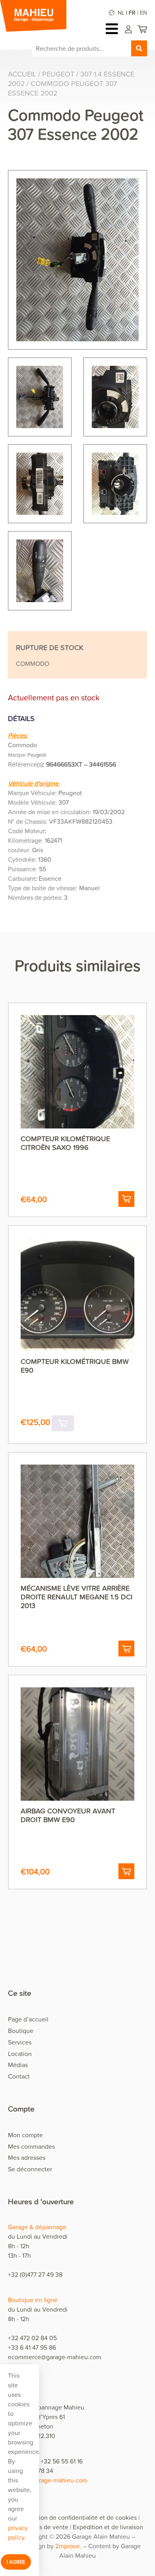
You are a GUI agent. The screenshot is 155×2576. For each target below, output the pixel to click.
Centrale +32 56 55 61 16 (49, 2461)
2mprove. (68, 2546)
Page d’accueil (28, 2019)
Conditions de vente (40, 2527)
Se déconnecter (30, 2169)
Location (20, 2054)
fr (132, 12)
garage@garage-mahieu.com (48, 2480)
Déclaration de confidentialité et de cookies (76, 2517)
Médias (18, 2065)
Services (20, 2042)
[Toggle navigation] (114, 29)
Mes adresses (27, 2157)
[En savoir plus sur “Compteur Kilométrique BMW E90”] (63, 1423)
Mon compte (25, 2135)
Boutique (21, 2031)
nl (121, 12)
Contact (19, 2076)
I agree (16, 2562)
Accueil (22, 74)
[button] (126, 1199)
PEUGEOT (58, 74)
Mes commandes (31, 2146)
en (143, 12)
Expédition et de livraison (108, 2527)
